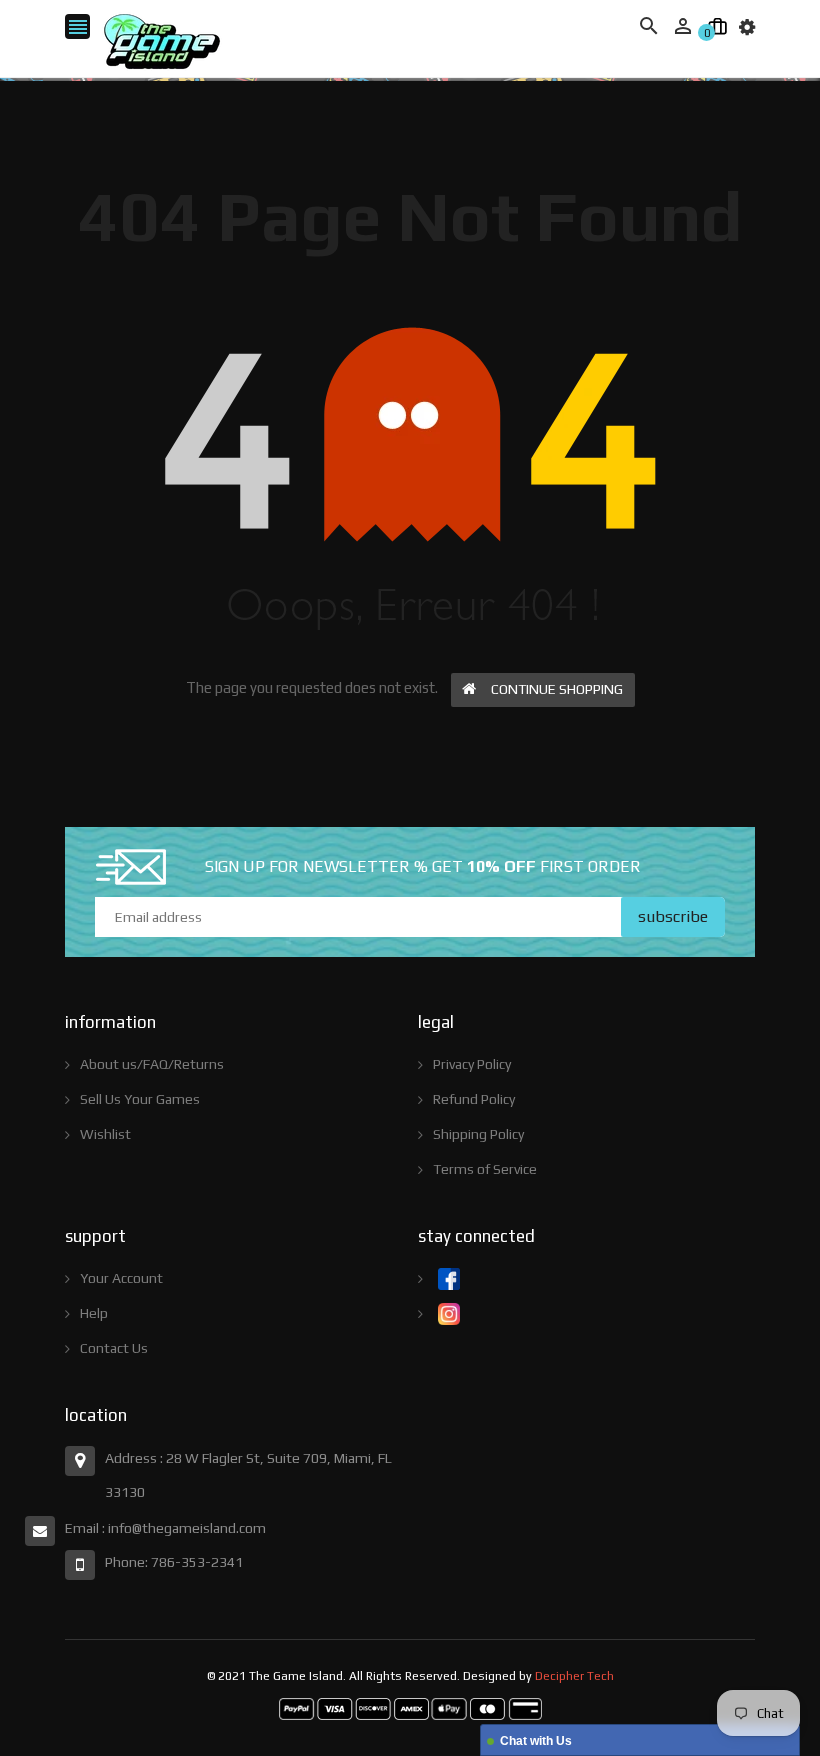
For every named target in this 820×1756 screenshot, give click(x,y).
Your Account (121, 1278)
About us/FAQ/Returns (152, 1064)
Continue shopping (557, 689)
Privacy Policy (472, 1064)
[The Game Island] (410, 1708)
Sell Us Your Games (140, 1099)
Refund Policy (474, 1099)
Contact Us (114, 1348)
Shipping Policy (478, 1134)
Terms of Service (485, 1169)
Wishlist (105, 1134)
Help (94, 1313)
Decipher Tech (574, 1676)
